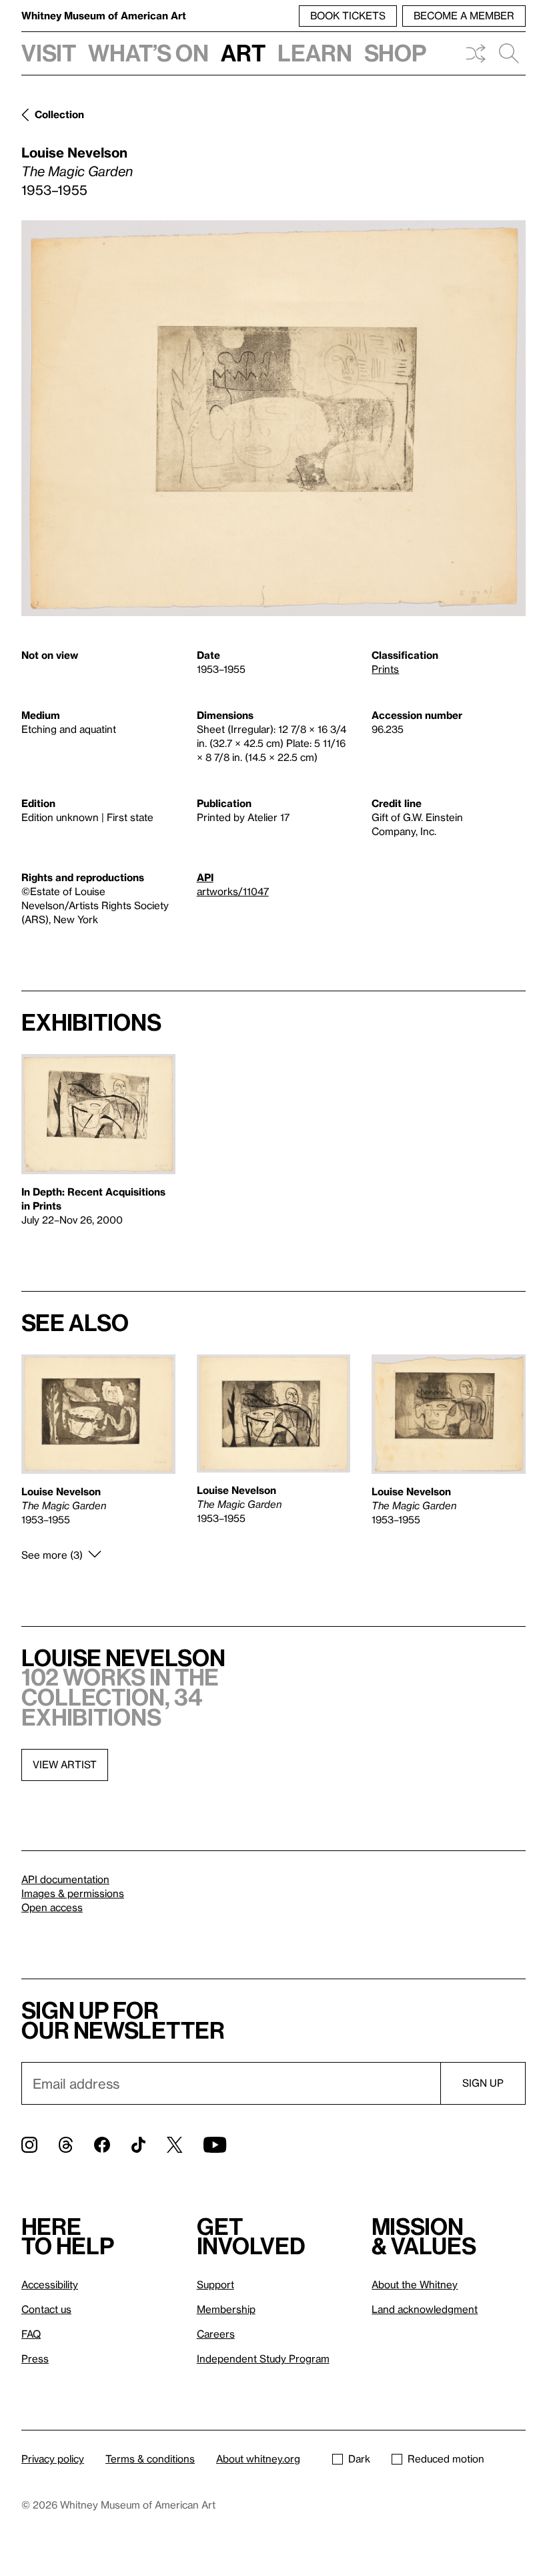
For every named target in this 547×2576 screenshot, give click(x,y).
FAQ (31, 2334)
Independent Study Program (263, 2358)
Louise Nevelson (74, 152)
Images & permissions (73, 1893)
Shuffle (476, 53)
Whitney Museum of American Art (104, 15)
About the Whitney (415, 2284)
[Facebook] (102, 2145)
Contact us (46, 2309)
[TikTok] (138, 2145)
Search (509, 53)
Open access (52, 1907)
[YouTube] (215, 2145)
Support (215, 2284)
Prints (385, 669)
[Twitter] (174, 2145)
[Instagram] (29, 2145)
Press (35, 2358)
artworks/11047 (233, 891)
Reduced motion (446, 2459)
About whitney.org (258, 2459)
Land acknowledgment (425, 2309)
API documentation (65, 1879)
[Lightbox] (273, 418)
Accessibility (50, 2284)
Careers (216, 2334)
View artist (65, 1764)
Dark (359, 2459)
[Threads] (66, 2145)
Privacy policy (53, 2459)
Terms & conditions (150, 2459)
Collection (59, 114)
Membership (226, 2309)
